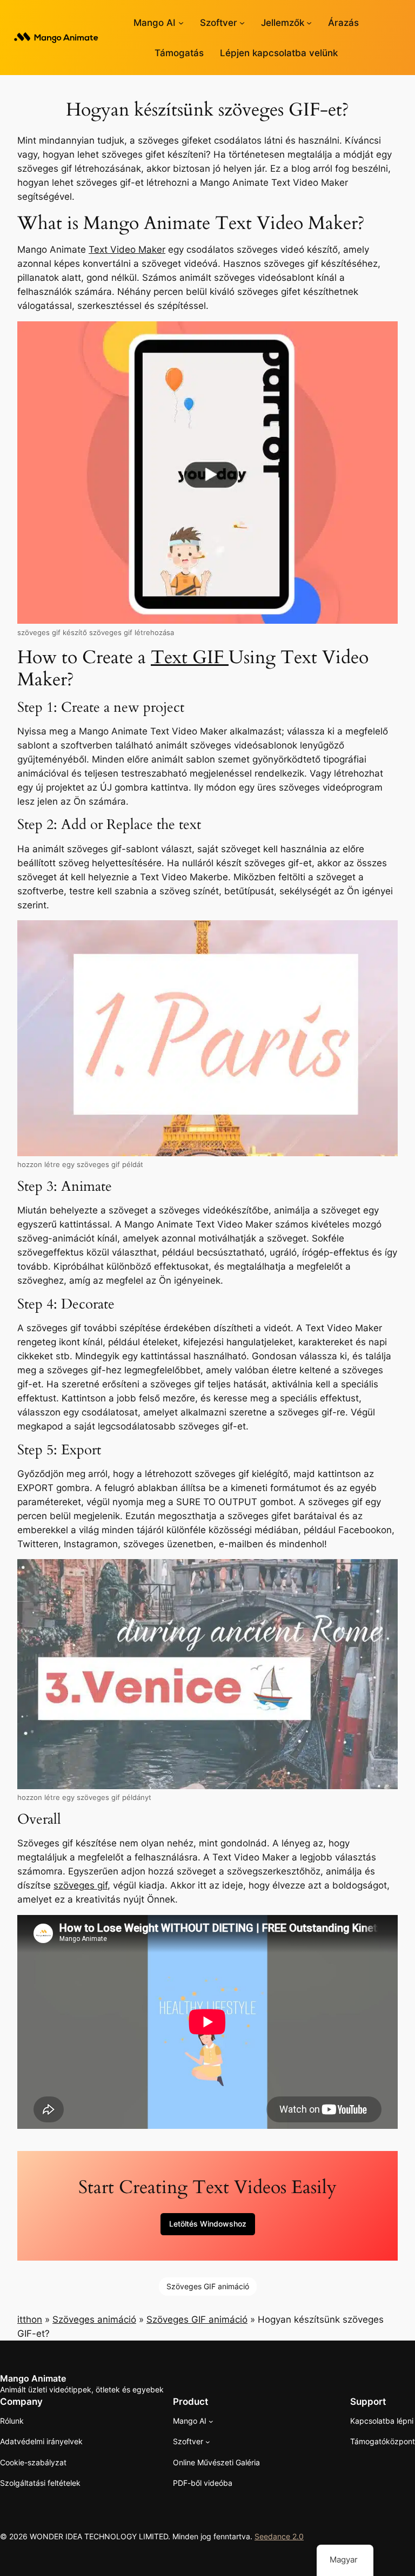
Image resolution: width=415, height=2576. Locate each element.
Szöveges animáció (94, 2319)
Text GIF (190, 658)
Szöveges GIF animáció (208, 2286)
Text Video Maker (127, 249)
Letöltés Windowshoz (208, 2224)
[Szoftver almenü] (242, 23)
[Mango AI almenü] (181, 23)
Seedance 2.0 (279, 2536)
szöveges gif (81, 1885)
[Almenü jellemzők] (309, 23)
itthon (30, 2319)
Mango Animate (33, 2378)
